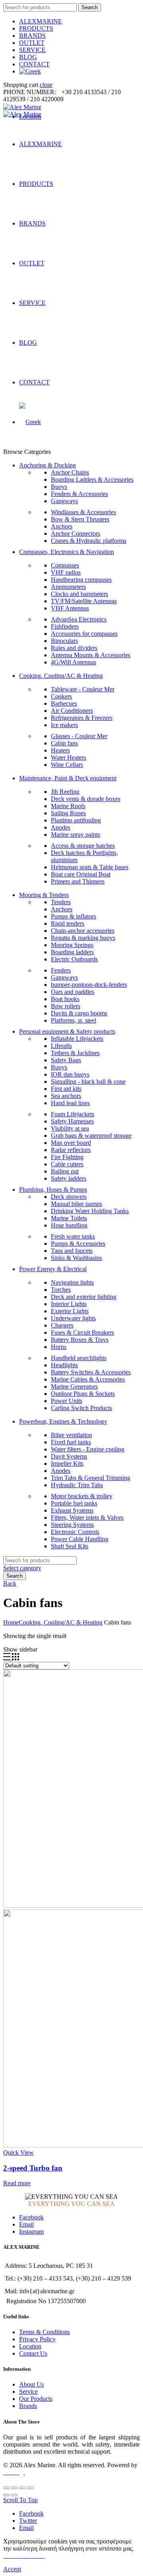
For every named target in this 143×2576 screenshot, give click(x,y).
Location (30, 2346)
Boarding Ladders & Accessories (92, 480)
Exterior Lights (70, 1311)
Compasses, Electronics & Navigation (67, 552)
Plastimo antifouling (76, 820)
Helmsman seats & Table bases (90, 867)
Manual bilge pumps (76, 1204)
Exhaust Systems (72, 1510)
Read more (17, 2183)
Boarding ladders (72, 952)
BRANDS (32, 36)
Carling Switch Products (81, 1408)
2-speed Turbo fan (33, 2168)
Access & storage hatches (83, 846)
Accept (12, 2569)
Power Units (67, 1401)
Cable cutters (67, 1164)
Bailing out (65, 1171)
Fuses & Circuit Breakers (82, 1332)
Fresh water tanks (73, 1236)
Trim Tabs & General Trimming (91, 1478)
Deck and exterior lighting (84, 1297)
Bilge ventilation (71, 1435)
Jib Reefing (65, 792)
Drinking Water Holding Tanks (90, 1211)
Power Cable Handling (80, 1539)
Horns (59, 1347)
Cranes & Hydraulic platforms (89, 541)
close (46, 85)
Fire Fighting (67, 1157)
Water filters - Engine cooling (88, 1449)
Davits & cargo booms (79, 1013)
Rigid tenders (68, 923)
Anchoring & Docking (47, 465)
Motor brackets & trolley (82, 1496)
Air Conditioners (72, 711)
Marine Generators (74, 1386)
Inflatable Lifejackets (77, 1039)
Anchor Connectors (75, 534)
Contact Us (33, 2353)
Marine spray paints (75, 835)
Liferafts (61, 1046)
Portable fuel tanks (74, 1503)
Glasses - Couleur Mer (79, 736)
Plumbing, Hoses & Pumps (53, 1190)
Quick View (18, 2152)
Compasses (65, 565)
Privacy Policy (37, 2339)
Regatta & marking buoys (83, 938)
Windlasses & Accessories (83, 512)
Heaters (60, 750)
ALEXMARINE (41, 21)
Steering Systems (72, 1525)
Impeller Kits (67, 1464)
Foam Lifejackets (72, 1114)
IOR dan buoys (70, 1074)
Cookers (61, 696)
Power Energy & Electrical (53, 1269)
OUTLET (32, 43)
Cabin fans (64, 743)
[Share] (14, 2488)
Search (90, 7)
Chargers (62, 1325)
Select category (22, 1568)
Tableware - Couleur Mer (83, 689)
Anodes (61, 827)
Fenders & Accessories (79, 494)
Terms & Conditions (44, 2332)
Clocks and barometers (79, 594)
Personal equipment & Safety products (67, 1031)
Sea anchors (66, 1096)
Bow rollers (66, 1006)
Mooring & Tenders (44, 895)
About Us (31, 2384)
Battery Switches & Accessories (91, 1372)
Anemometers (68, 587)
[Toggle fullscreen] (22, 2488)
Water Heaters (69, 757)
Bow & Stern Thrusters (80, 519)
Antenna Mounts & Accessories (91, 655)
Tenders (61, 902)
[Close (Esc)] (6, 2488)
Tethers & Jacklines (75, 1053)
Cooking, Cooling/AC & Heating (61, 676)
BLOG (28, 57)
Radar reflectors (71, 1150)
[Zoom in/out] (30, 2488)
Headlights (64, 1365)
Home (11, 1622)
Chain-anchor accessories (83, 931)
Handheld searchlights (79, 1358)
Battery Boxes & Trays (80, 1340)
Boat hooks (65, 999)
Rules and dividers (74, 648)
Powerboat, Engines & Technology (63, 1421)
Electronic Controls (75, 1532)
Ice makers (64, 725)
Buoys (59, 487)
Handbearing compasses (81, 580)
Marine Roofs (68, 806)
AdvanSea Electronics (79, 619)
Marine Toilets (69, 1218)
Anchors (62, 526)
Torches (61, 1290)
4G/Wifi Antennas (73, 662)
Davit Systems (69, 1456)
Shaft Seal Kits (70, 1546)
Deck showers (69, 1197)
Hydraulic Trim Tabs (77, 1485)
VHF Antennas (70, 608)
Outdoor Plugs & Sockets (83, 1394)
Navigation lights (72, 1282)
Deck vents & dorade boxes (86, 799)
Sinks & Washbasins (76, 1258)
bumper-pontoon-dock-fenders (89, 985)
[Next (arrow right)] (14, 2495)
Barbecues (64, 703)
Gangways (64, 501)
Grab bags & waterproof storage (91, 1136)
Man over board (71, 1143)
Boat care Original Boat (81, 874)
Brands (28, 2406)
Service (28, 2392)
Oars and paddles (72, 992)
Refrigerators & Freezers (82, 718)
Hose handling (69, 1225)
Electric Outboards (74, 959)
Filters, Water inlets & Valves (87, 1518)
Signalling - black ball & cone (88, 1082)
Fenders (61, 970)
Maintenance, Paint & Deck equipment (68, 778)
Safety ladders (69, 1178)
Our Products (36, 2399)
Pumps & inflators (73, 916)
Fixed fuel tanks (71, 1442)
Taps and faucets (72, 1251)
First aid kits (66, 1089)
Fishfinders (65, 626)
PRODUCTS (36, 28)
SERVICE (32, 50)
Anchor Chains (70, 472)
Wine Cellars (67, 765)
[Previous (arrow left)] (6, 2495)
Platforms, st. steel (73, 1020)
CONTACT (34, 64)
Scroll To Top (20, 2500)
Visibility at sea (70, 1128)
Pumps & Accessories (78, 1244)
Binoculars (64, 641)
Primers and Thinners (78, 881)
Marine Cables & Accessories (88, 1379)
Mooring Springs (72, 945)
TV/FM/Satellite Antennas (84, 601)
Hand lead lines (70, 1103)
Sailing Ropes (68, 813)
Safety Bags (66, 1060)
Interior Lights (69, 1304)
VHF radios (66, 572)
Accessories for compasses (84, 634)
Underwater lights (73, 1318)
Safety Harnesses (72, 1121)
